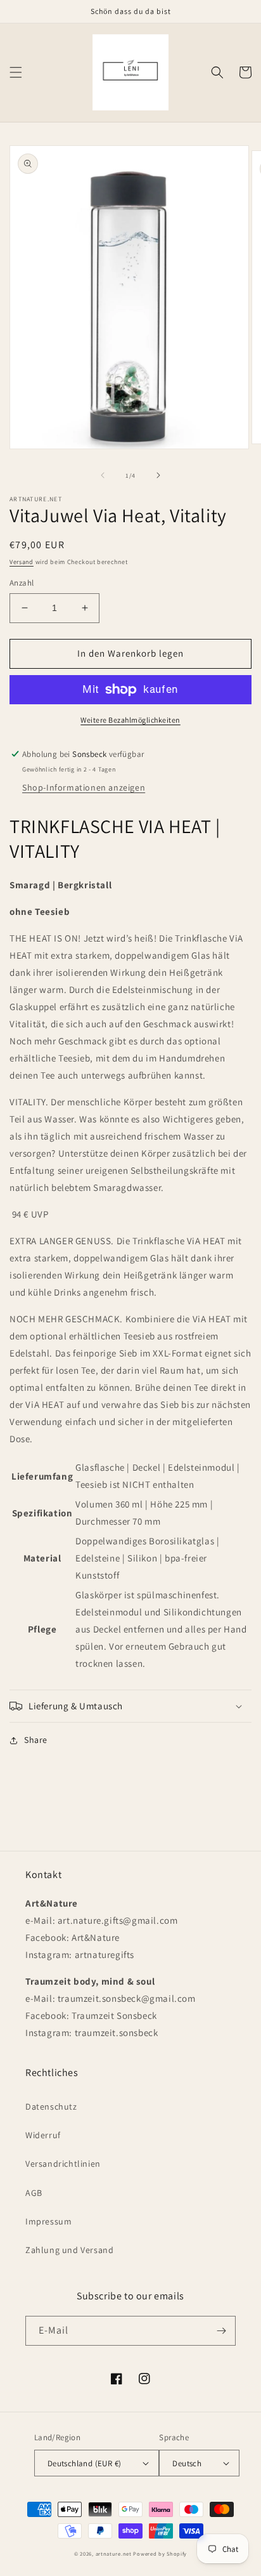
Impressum (48, 2221)
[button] (16, 72)
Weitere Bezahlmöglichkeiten (130, 720)
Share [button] (36, 1740)
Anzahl (22, 583)
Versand (22, 562)
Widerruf (43, 2135)
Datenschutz (51, 2106)
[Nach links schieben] (103, 475)
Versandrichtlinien (63, 2164)
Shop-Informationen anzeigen (84, 787)
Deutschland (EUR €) (85, 2463)
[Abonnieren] (221, 2331)
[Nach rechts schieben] (158, 475)
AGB (34, 2193)
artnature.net (114, 2553)
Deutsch (187, 2463)
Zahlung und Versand (69, 2250)
